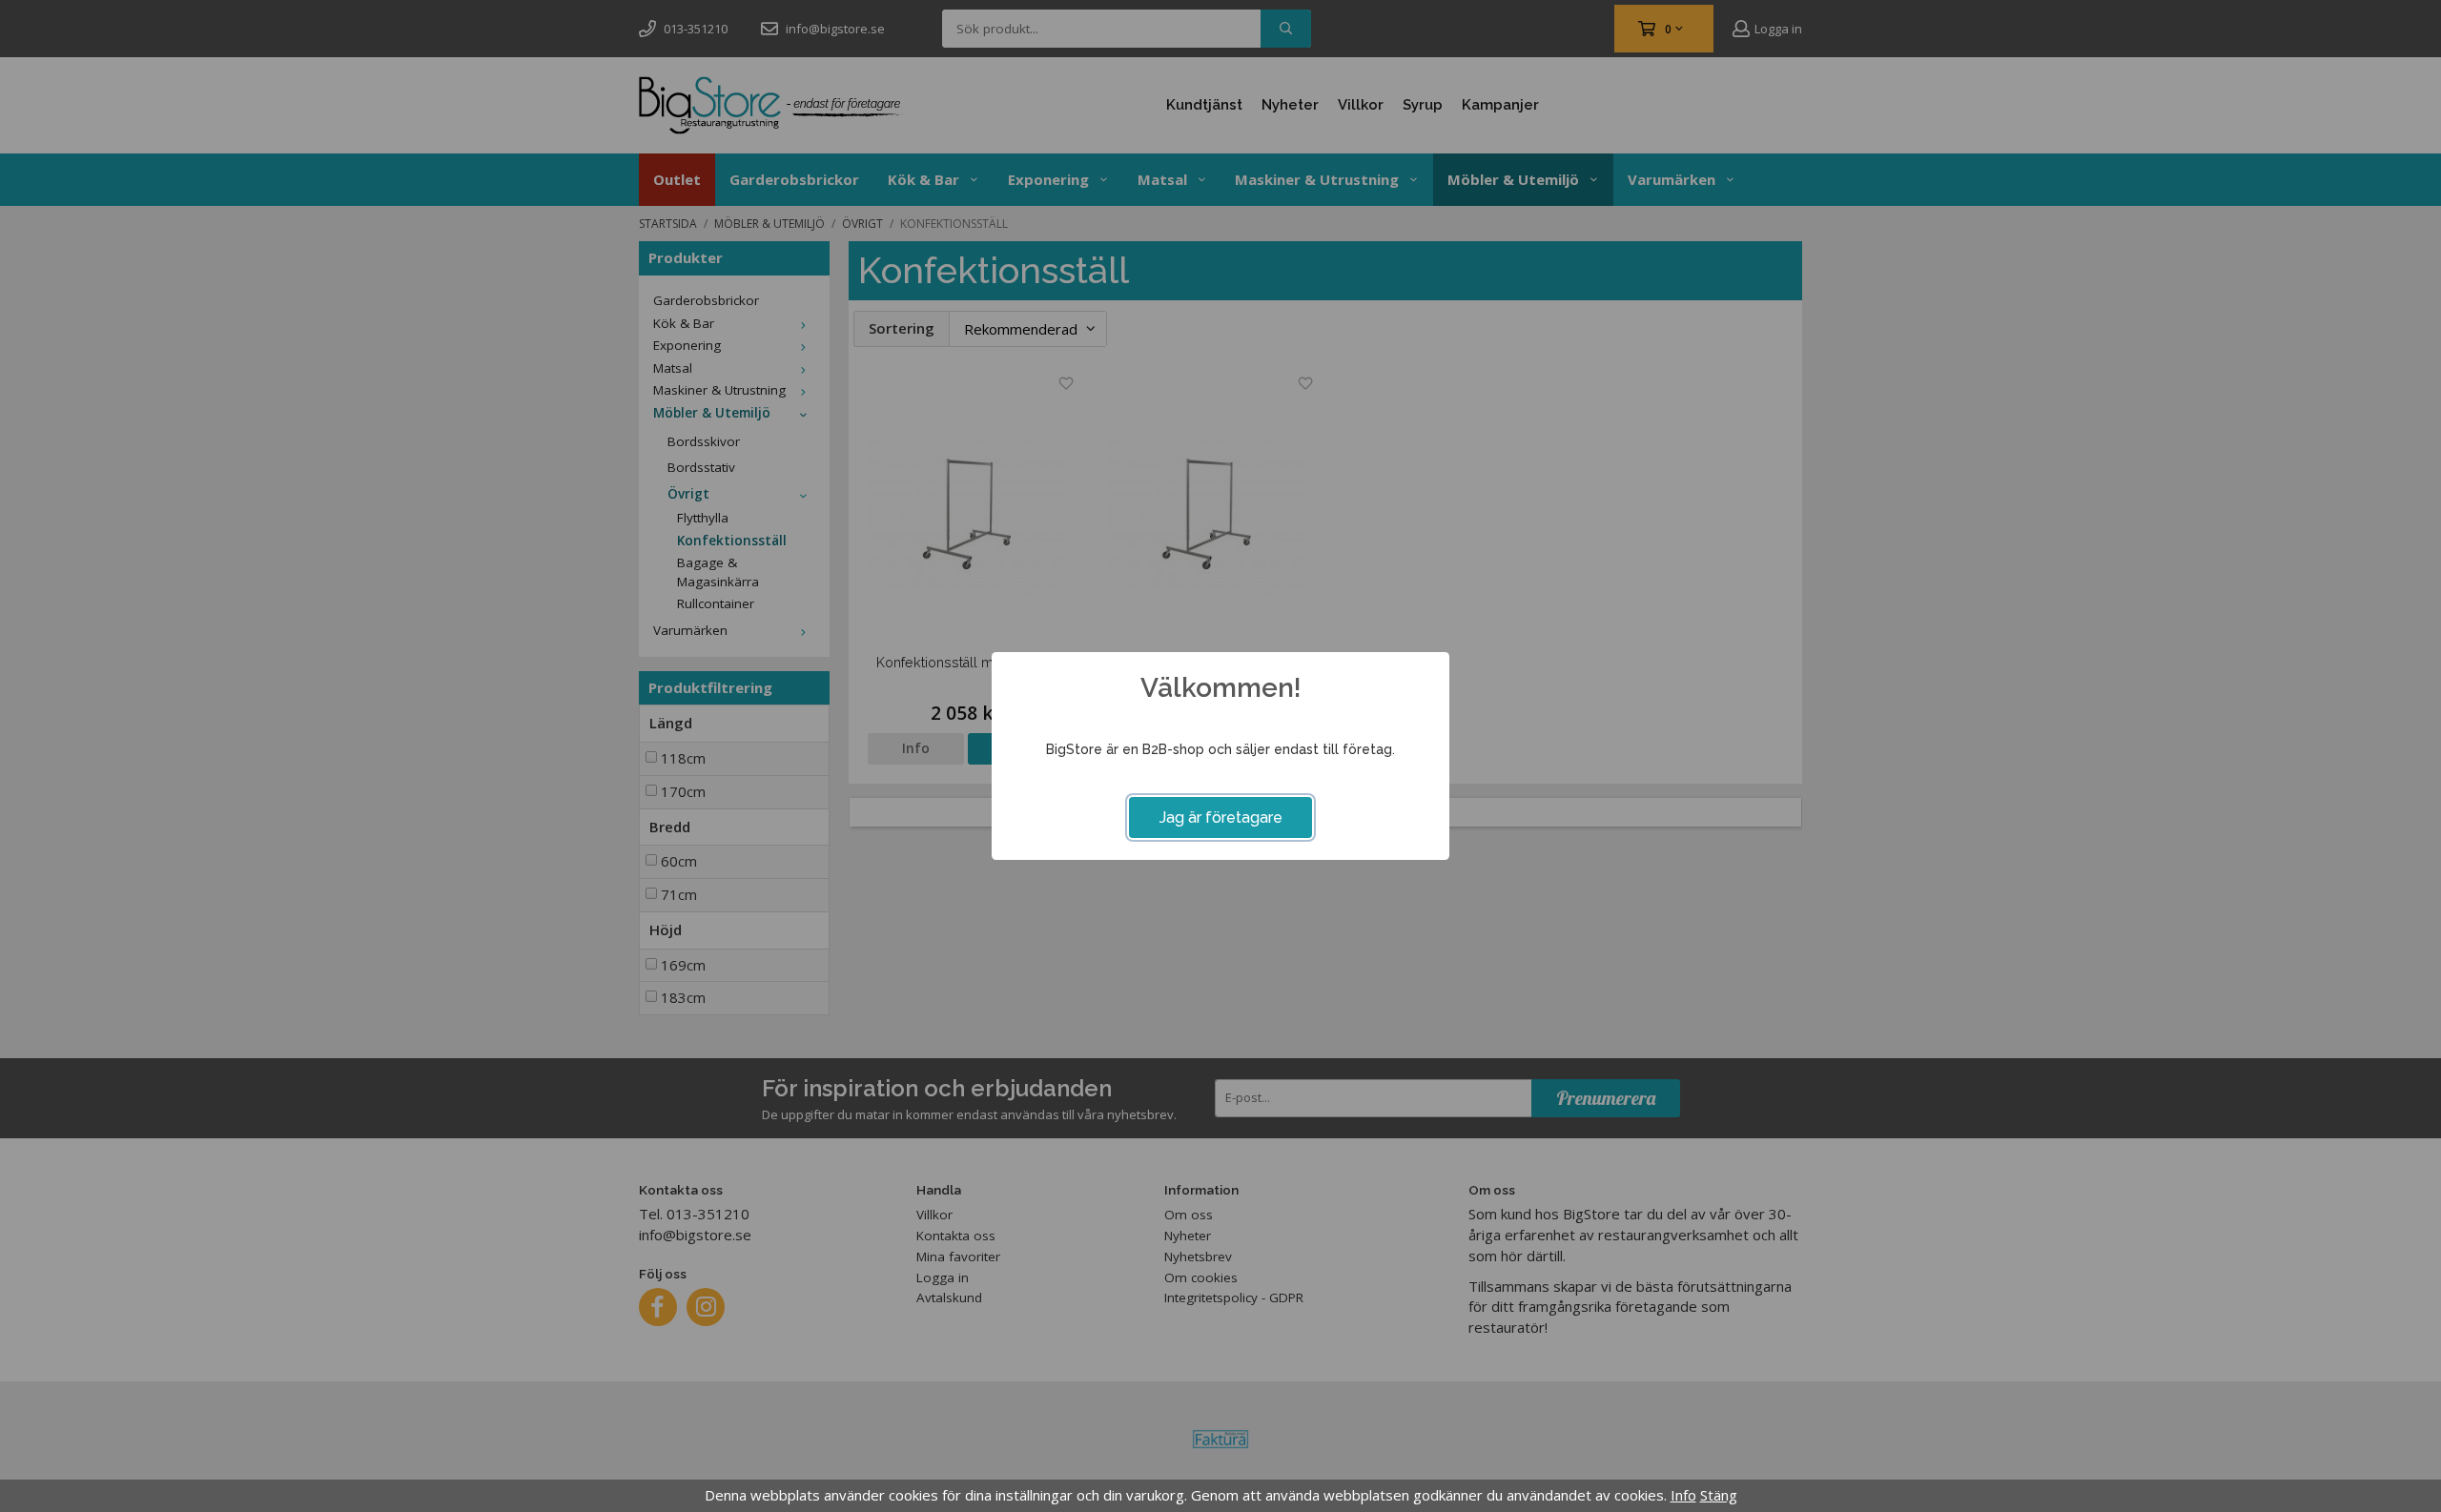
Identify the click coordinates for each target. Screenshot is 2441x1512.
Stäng (1719, 1495)
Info (1683, 1495)
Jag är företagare (1221, 817)
